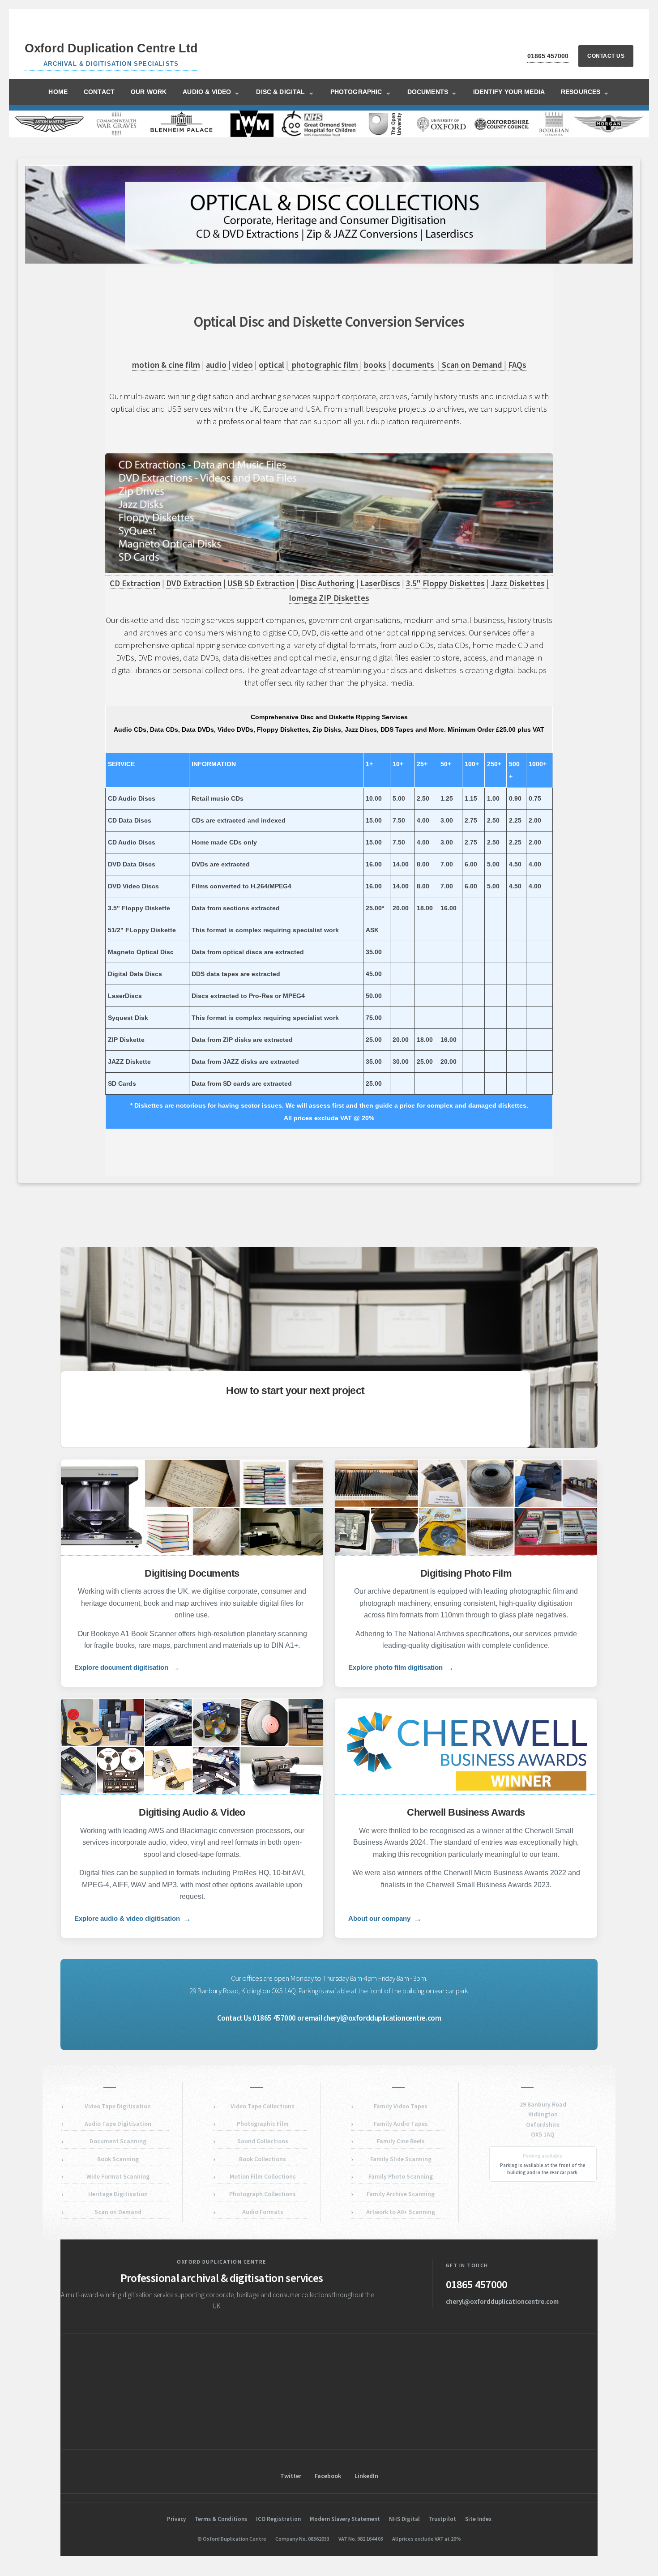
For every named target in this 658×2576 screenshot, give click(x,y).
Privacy (176, 2519)
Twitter (291, 2476)
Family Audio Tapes (401, 2124)
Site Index (478, 2519)
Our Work (149, 92)
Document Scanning (118, 2141)
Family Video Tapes (401, 2106)
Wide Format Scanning (118, 2176)
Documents (432, 92)
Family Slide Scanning (401, 2159)
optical (271, 365)
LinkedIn (366, 2476)
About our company (385, 1919)
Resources (585, 92)
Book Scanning (118, 2159)
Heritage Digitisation (118, 2194)
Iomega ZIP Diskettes (329, 598)
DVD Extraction (194, 583)
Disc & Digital (285, 92)
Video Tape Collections (263, 2106)
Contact (99, 92)
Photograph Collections (263, 2194)
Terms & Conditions (221, 2519)
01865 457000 (548, 56)
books (376, 365)
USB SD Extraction (260, 583)
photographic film (326, 365)
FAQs (517, 365)
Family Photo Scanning (401, 2176)
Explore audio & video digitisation (133, 1919)
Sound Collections (263, 2141)
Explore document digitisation (127, 1668)
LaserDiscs (380, 583)
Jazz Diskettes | (520, 583)
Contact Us (606, 56)
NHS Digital (404, 2519)
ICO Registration (278, 2519)
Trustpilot (442, 2519)
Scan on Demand (118, 2212)
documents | (417, 365)
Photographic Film (263, 2124)
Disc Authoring (327, 583)
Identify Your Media (509, 92)
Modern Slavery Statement (345, 2519)
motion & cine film (166, 365)
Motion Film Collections (263, 2176)
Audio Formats (263, 2212)
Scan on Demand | (475, 365)
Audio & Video (211, 92)
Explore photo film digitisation (401, 1668)
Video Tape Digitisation (118, 2106)
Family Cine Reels (401, 2141)
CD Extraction (135, 583)
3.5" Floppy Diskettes (445, 583)
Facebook (328, 2476)
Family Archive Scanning (401, 2194)
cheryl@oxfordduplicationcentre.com (382, 2018)
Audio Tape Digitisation (118, 2124)
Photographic (361, 92)
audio (217, 365)
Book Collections (263, 2159)
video (243, 365)
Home (58, 92)
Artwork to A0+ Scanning (401, 2212)
